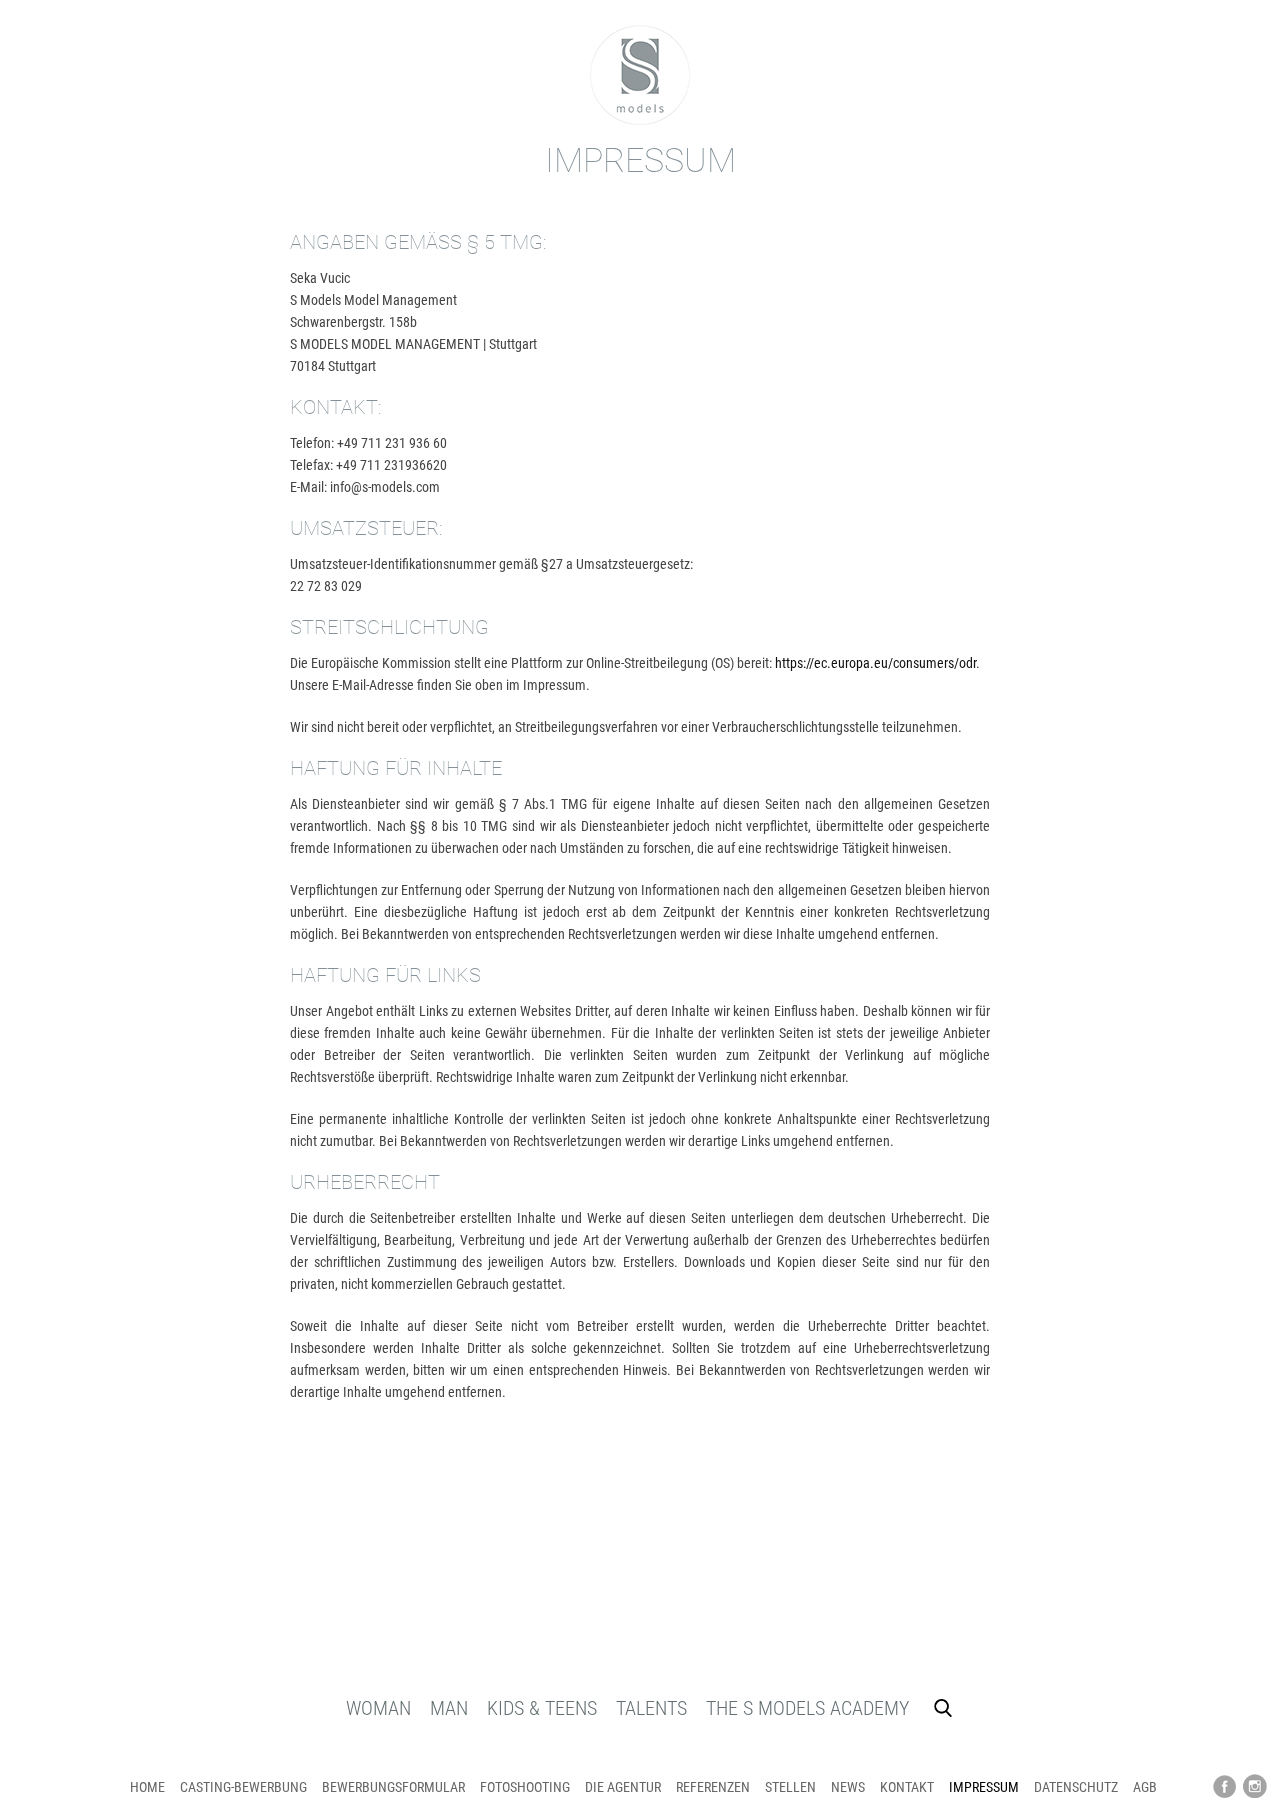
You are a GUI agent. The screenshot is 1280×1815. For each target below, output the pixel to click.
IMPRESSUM (984, 1787)
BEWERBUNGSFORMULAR (393, 1787)
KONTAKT (907, 1787)
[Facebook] (1225, 1787)
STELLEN (790, 1787)
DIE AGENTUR (623, 1787)
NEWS (848, 1787)
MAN (449, 1708)
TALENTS (651, 1708)
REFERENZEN (713, 1787)
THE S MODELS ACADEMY (807, 1708)
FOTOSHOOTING (525, 1787)
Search (943, 1708)
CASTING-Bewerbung (243, 1787)
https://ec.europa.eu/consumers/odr (875, 663)
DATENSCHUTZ (1076, 1787)
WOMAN (378, 1708)
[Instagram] (1255, 1787)
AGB (1145, 1787)
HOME (147, 1787)
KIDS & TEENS (542, 1708)
